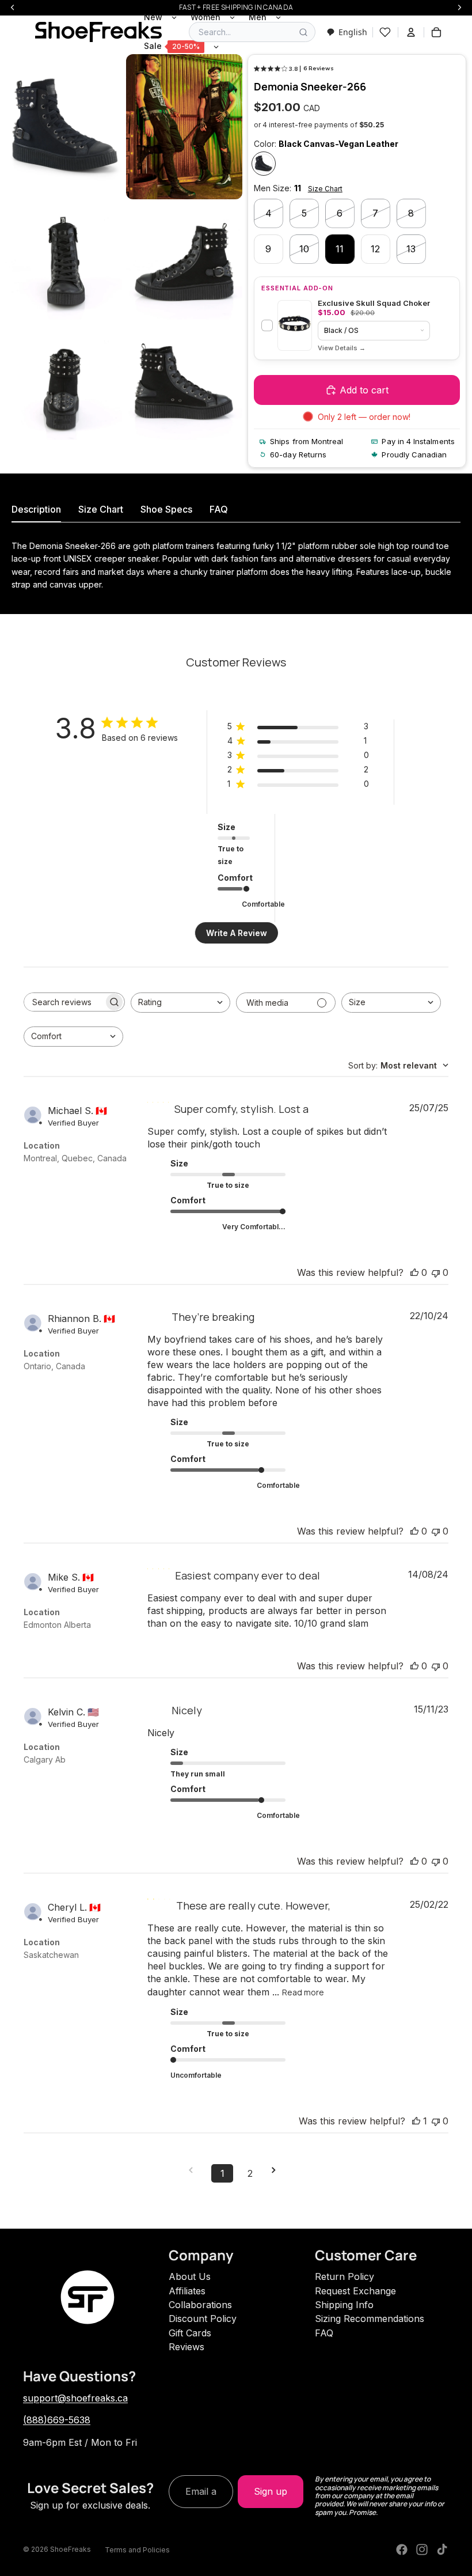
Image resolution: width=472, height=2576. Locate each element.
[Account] (411, 32)
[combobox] (347, 32)
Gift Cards (190, 2333)
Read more (303, 1992)
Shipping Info (344, 2305)
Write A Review (237, 933)
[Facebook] (402, 2550)
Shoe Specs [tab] (166, 509)
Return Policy (345, 2276)
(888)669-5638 (57, 2420)
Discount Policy (203, 2319)
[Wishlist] (385, 32)
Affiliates (187, 2291)
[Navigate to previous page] (195, 2170)
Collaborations (200, 2305)
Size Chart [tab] (101, 509)
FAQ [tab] (219, 509)
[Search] (303, 32)
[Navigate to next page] (277, 2170)
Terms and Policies (137, 2550)
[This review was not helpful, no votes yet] (436, 1272)
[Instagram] (422, 2550)
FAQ (324, 2333)
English (353, 32)
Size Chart (325, 189)
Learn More (342, 348)
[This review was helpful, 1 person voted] (416, 2121)
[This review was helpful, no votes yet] (414, 1272)
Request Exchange (355, 2291)
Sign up (271, 2491)
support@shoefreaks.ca (75, 2398)
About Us (190, 2276)
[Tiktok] (442, 2550)
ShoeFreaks (71, 2549)
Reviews (186, 2347)
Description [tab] (36, 509)
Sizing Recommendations (370, 2319)
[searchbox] (64, 1002)
